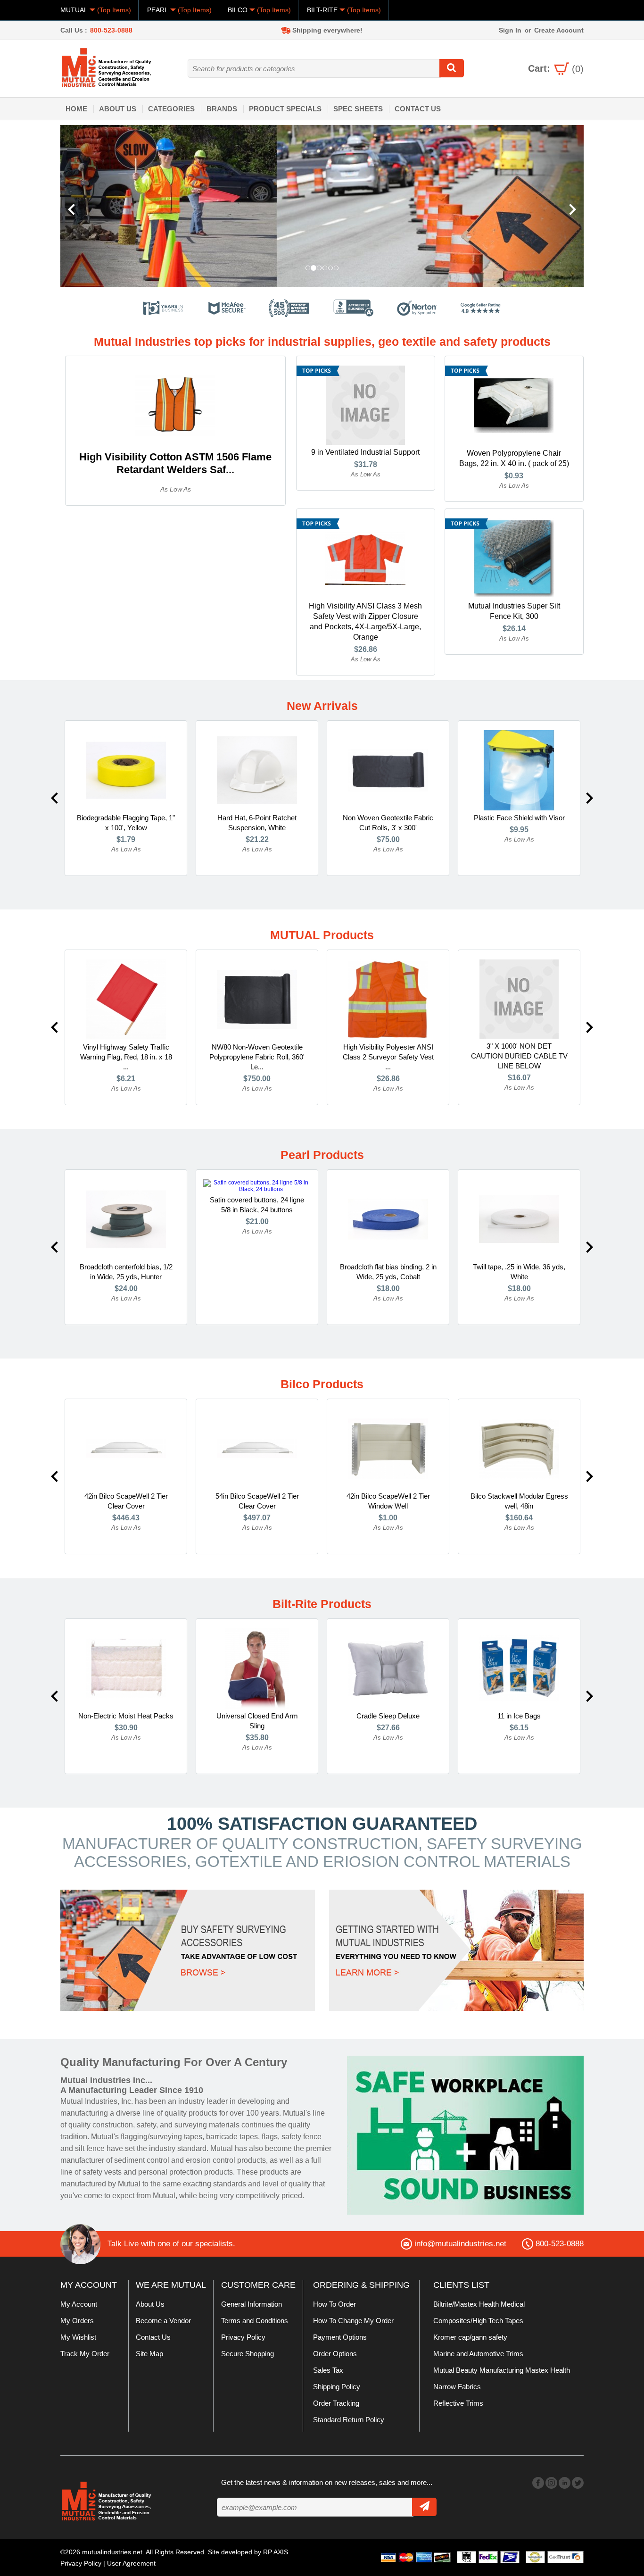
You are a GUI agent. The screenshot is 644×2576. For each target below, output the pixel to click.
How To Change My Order (353, 2321)
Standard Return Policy (349, 2420)
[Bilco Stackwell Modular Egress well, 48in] (519, 1448)
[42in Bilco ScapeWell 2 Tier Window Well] (388, 1448)
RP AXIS (276, 2552)
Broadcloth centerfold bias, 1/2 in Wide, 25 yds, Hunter (126, 1272)
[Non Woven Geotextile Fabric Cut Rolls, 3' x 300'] (388, 770)
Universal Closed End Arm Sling (257, 1721)
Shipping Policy (337, 2387)
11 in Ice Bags (519, 1716)
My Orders (77, 2321)
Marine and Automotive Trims (478, 2354)
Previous (54, 798)
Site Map (149, 2354)
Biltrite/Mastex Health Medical (479, 2304)
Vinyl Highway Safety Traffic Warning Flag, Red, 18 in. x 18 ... (126, 1057)
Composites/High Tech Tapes (478, 2321)
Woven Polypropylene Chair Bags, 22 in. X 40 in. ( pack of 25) (514, 458)
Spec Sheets (358, 109)
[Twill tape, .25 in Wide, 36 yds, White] (519, 1219)
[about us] (465, 2135)
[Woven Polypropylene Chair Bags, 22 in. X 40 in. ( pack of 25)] (514, 405)
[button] (100, 206)
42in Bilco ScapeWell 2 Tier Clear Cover (126, 1501)
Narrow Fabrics (457, 2387)
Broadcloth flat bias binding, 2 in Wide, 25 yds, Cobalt (388, 1272)
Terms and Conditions (255, 2321)
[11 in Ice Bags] (519, 1668)
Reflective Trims (458, 2403)
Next (590, 798)
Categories (171, 109)
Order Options (335, 2354)
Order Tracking (336, 2403)
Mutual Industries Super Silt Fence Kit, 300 (514, 611)
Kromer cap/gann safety (470, 2337)
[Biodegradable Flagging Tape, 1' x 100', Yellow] (126, 770)
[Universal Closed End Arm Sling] (257, 1668)
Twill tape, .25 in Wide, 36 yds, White (519, 1272)
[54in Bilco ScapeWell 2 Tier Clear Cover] (257, 1448)
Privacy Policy (243, 2337)
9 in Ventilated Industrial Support (365, 452)
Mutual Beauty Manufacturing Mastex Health (502, 2370)
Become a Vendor (163, 2321)
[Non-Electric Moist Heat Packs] (126, 1668)
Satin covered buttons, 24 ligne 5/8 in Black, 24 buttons (257, 1205)
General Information (252, 2304)
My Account (79, 2304)
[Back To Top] (620, 1287)
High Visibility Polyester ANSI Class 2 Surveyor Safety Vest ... (388, 1057)
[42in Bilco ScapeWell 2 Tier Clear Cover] (126, 1448)
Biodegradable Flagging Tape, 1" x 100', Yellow (126, 823)
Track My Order (85, 2354)
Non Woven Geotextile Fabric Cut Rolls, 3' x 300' (388, 823)
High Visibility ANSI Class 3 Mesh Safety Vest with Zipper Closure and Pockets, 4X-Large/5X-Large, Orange (365, 621)
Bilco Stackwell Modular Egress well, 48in (519, 1501)
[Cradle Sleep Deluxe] (388, 1668)
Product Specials (285, 109)
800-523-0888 (111, 30)
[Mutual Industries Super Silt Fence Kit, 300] (514, 558)
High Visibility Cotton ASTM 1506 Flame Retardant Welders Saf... (175, 463)
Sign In (510, 30)
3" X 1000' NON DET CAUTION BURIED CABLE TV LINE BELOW (519, 1056)
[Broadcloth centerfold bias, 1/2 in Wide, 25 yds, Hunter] (126, 1219)
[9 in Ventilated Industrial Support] (365, 405)
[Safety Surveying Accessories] (188, 1950)
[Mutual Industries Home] (107, 67)
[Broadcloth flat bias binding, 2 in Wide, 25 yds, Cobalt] (388, 1219)
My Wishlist (78, 2337)
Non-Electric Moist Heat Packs (126, 1716)
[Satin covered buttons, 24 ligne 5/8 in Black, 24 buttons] (257, 1185)
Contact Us (418, 109)
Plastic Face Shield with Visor (519, 818)
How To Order (334, 2304)
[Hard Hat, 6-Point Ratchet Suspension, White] (257, 770)
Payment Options (340, 2337)
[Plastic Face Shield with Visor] (519, 770)
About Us (118, 109)
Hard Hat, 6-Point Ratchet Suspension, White (257, 823)
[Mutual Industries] (281, 206)
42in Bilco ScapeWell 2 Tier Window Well (388, 1501)
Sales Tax (328, 2370)
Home (76, 109)
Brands (222, 109)
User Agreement (131, 2563)
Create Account (559, 30)
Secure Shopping (248, 2354)
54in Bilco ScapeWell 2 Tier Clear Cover (257, 1501)
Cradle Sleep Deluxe (388, 1716)
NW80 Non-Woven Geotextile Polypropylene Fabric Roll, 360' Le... (257, 1057)
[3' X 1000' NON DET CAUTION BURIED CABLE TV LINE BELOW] (519, 999)
